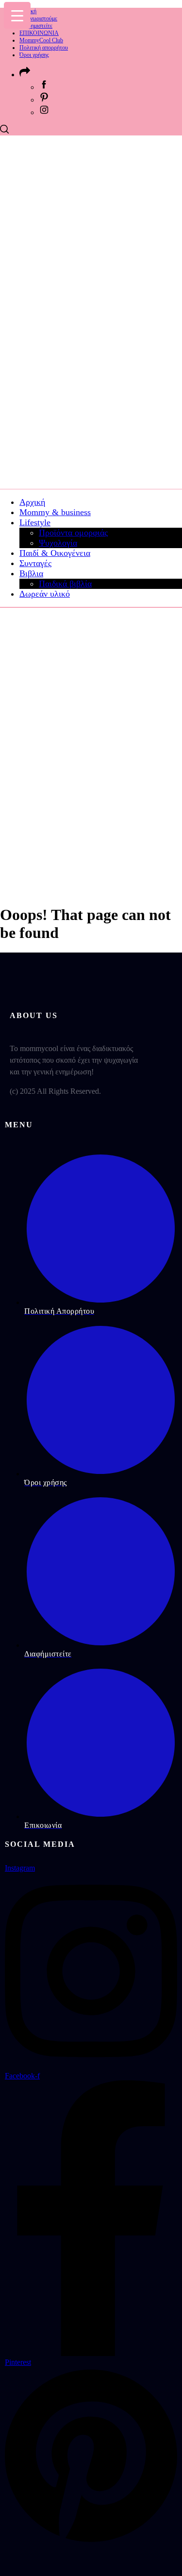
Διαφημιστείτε (36, 26)
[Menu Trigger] (17, 15)
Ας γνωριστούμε (38, 18)
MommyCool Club (41, 40)
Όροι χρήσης (34, 55)
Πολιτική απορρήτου (44, 48)
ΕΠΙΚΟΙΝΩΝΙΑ (39, 33)
